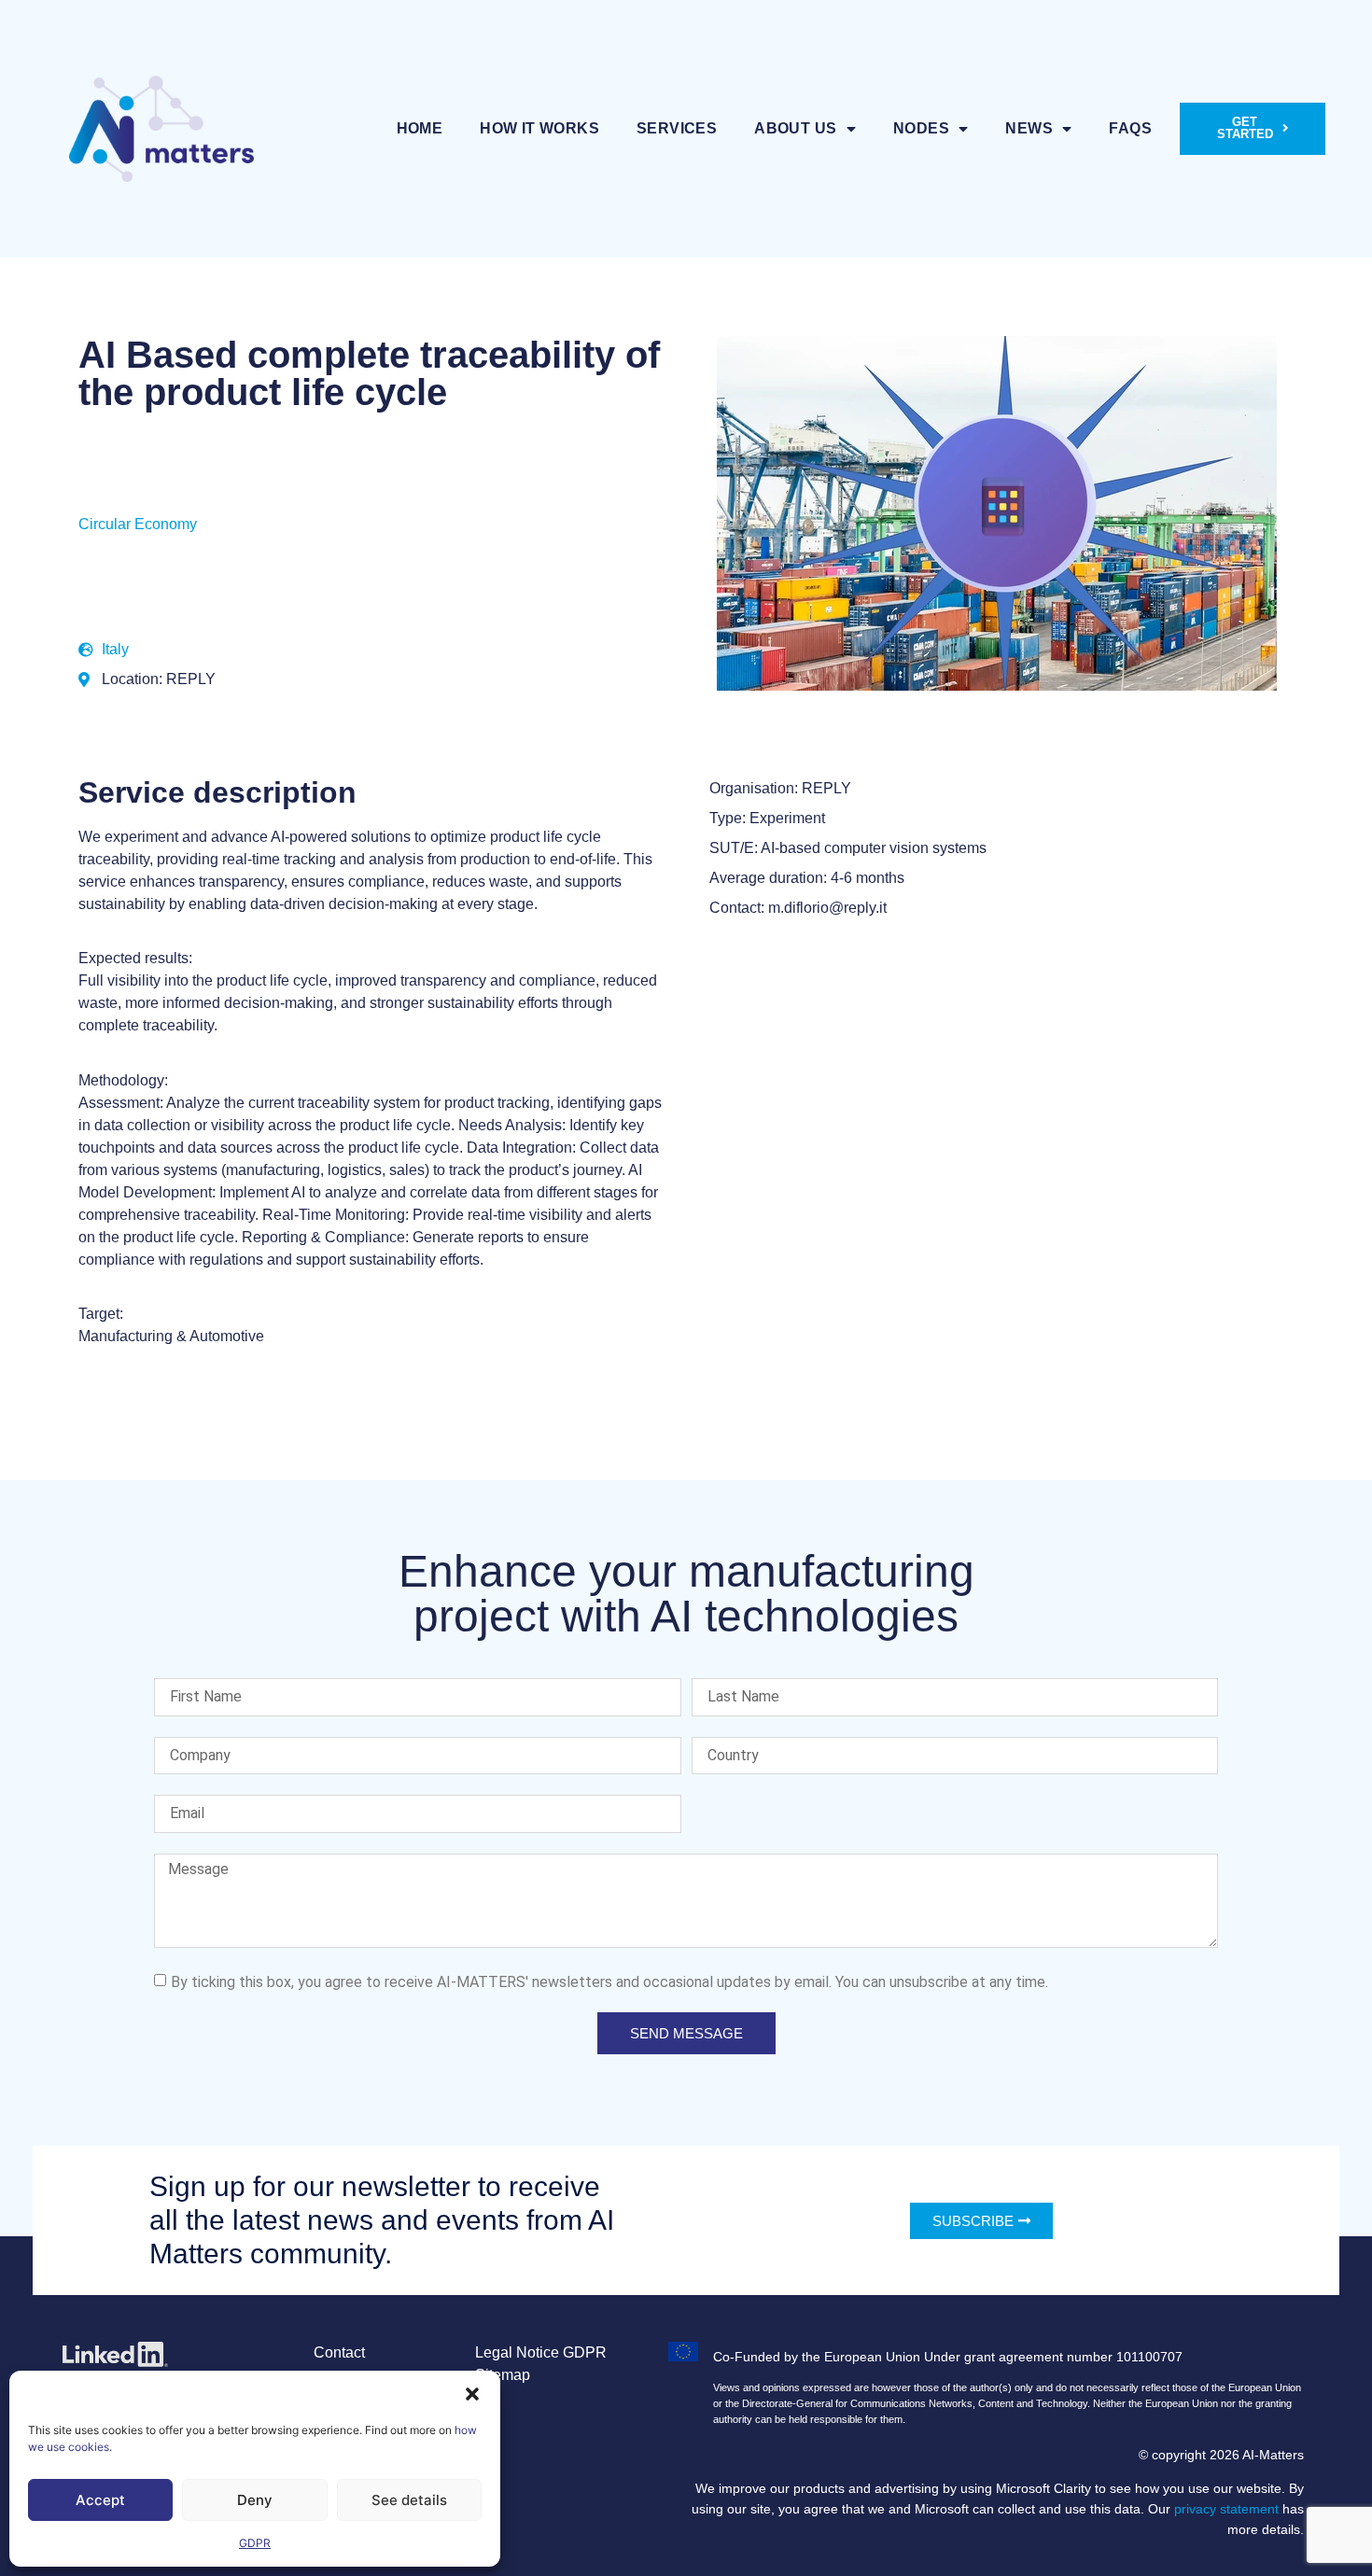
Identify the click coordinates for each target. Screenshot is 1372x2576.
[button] (472, 2394)
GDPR (255, 2543)
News (1029, 128)
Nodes (921, 128)
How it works (539, 128)
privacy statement (1226, 2509)
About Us (795, 128)
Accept (100, 2500)
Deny (255, 2500)
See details (409, 2500)
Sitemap (503, 2375)
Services (677, 128)
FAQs (1130, 128)
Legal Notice (517, 2352)
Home (420, 128)
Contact (339, 2352)
